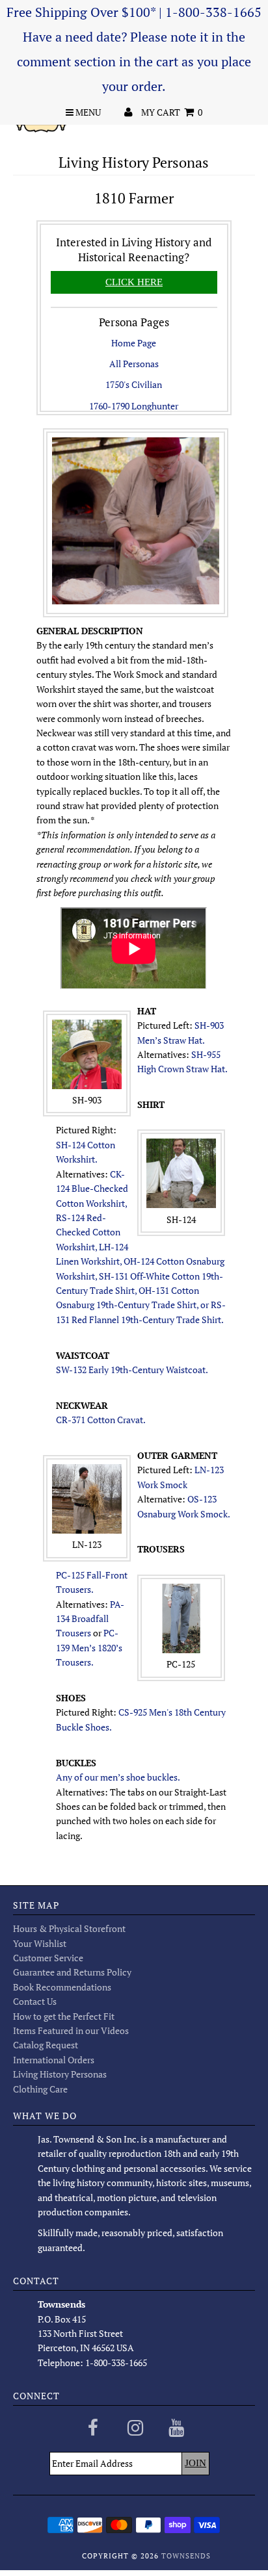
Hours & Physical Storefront (69, 1928)
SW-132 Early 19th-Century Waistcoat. (132, 1370)
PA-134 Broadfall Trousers (90, 1619)
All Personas (134, 364)
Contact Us (35, 2001)
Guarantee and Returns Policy (72, 1972)
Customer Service (48, 1958)
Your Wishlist (40, 1943)
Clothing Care (40, 2089)
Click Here (134, 282)
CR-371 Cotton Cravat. (101, 1420)
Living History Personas (60, 2074)
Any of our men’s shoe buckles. (118, 1777)
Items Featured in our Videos (71, 2030)
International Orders (54, 2060)
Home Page (134, 343)
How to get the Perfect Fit (64, 2016)
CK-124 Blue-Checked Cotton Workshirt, (92, 1189)
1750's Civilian (134, 384)
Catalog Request (46, 2045)
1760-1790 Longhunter (134, 406)
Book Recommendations (62, 1987)
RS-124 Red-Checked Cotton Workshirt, (88, 1232)
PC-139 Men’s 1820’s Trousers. (89, 1647)
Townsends (186, 2556)
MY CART (172, 112)
